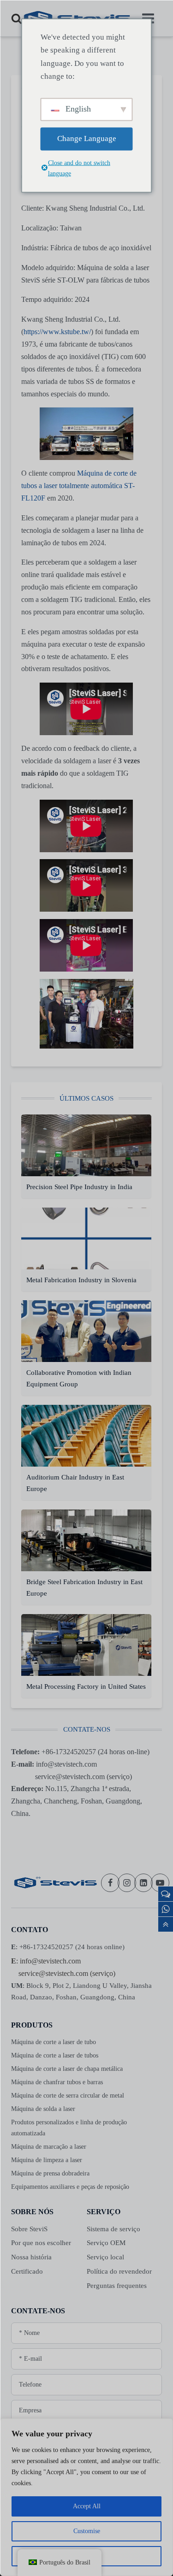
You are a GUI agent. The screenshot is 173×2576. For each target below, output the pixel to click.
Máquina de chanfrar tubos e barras (57, 2082)
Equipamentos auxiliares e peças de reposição (70, 2187)
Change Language (87, 139)
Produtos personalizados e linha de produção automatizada (69, 2128)
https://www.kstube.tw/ (57, 332)
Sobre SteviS (29, 2229)
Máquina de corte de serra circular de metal (68, 2096)
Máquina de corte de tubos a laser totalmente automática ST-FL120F (79, 486)
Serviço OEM (106, 2243)
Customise (87, 2531)
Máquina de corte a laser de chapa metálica (67, 2069)
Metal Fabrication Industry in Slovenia (82, 1280)
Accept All (87, 2506)
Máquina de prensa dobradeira (50, 2173)
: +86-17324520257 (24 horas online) (68, 1947)
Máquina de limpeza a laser (47, 2160)
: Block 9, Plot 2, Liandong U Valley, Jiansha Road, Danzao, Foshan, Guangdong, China (81, 1991)
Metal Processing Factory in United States (86, 1686)
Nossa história (31, 2257)
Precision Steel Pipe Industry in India (80, 1187)
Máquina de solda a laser (43, 2109)
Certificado (27, 2271)
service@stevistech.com (53, 1973)
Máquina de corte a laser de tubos (55, 2055)
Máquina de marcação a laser (49, 2147)
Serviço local (105, 2257)
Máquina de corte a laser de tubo (54, 2042)
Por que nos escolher (41, 2243)
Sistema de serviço (113, 2229)
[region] (86, 2497)
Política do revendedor (119, 2271)
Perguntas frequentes (117, 2286)
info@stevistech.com (50, 1961)
